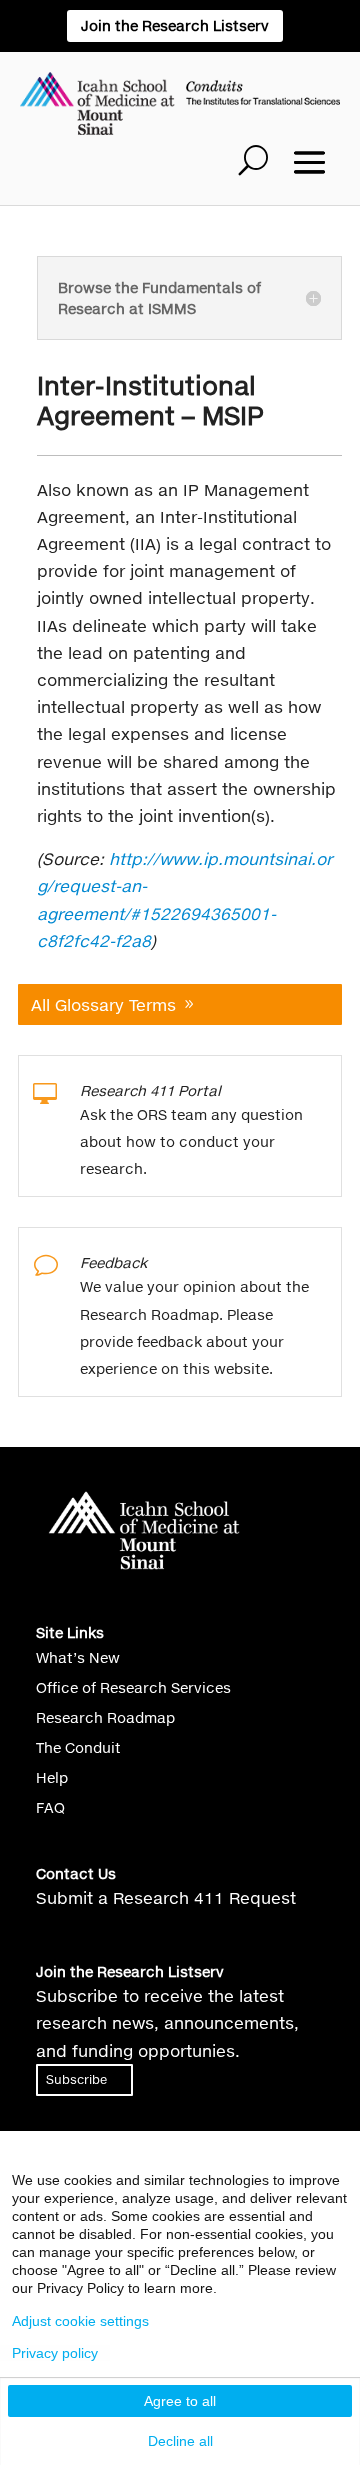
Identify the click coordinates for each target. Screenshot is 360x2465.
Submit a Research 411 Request (166, 1897)
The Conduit (78, 1748)
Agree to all (180, 2401)
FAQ (50, 1808)
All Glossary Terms (103, 1004)
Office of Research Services (133, 1688)
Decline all (180, 2441)
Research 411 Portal (150, 1090)
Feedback (113, 1262)
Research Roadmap (105, 1718)
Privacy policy (55, 2353)
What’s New (78, 1658)
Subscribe (76, 2079)
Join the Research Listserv (175, 25)
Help (52, 1778)
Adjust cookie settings (80, 2321)
